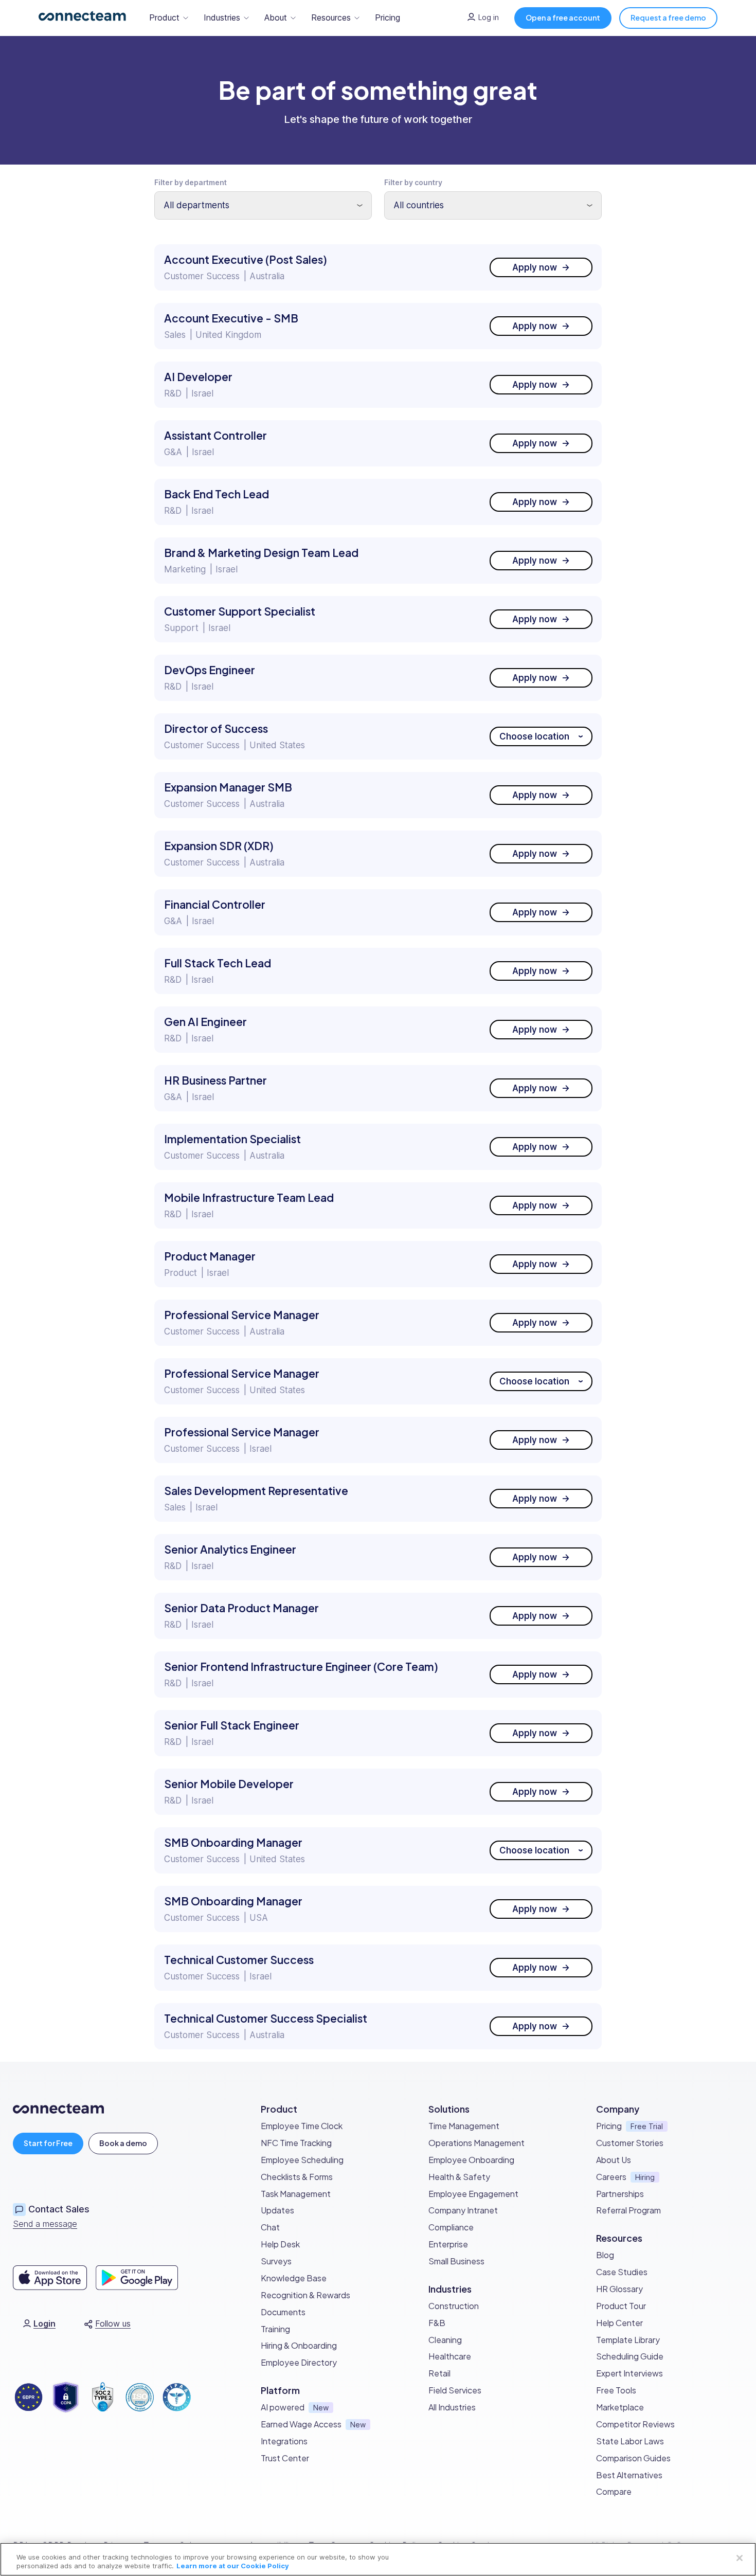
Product (164, 17)
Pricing (388, 17)
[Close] (740, 2558)
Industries (222, 17)
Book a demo (123, 2143)
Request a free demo (668, 17)
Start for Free (48, 2143)
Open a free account (563, 17)
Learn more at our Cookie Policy (233, 2566)
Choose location (534, 737)
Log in (489, 17)
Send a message (45, 2224)
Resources (331, 17)
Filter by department (191, 182)
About (276, 17)
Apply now (535, 268)
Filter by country (413, 182)
